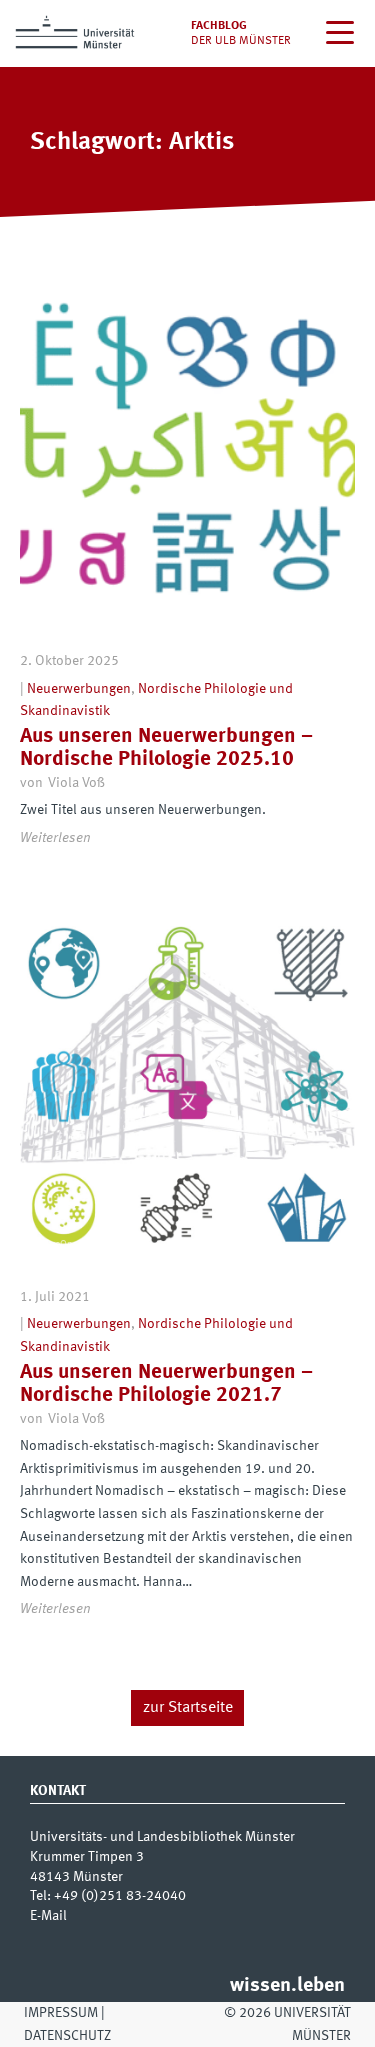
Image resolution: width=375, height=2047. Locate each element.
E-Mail (48, 1916)
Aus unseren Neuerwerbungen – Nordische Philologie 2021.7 (166, 1384)
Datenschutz (67, 2036)
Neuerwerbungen (79, 689)
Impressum (61, 2013)
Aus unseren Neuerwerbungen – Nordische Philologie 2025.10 (166, 748)
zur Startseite (188, 1708)
